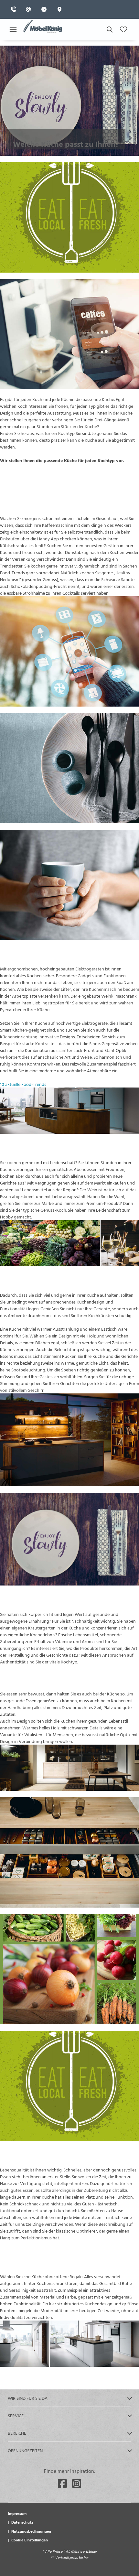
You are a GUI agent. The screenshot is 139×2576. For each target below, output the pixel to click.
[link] (15, 9)
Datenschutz (22, 2522)
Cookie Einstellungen (30, 2540)
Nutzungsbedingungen (31, 2531)
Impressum (17, 2513)
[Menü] (13, 29)
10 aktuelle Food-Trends (23, 1084)
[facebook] (62, 2484)
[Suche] (109, 29)
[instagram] (77, 2484)
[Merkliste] (123, 29)
